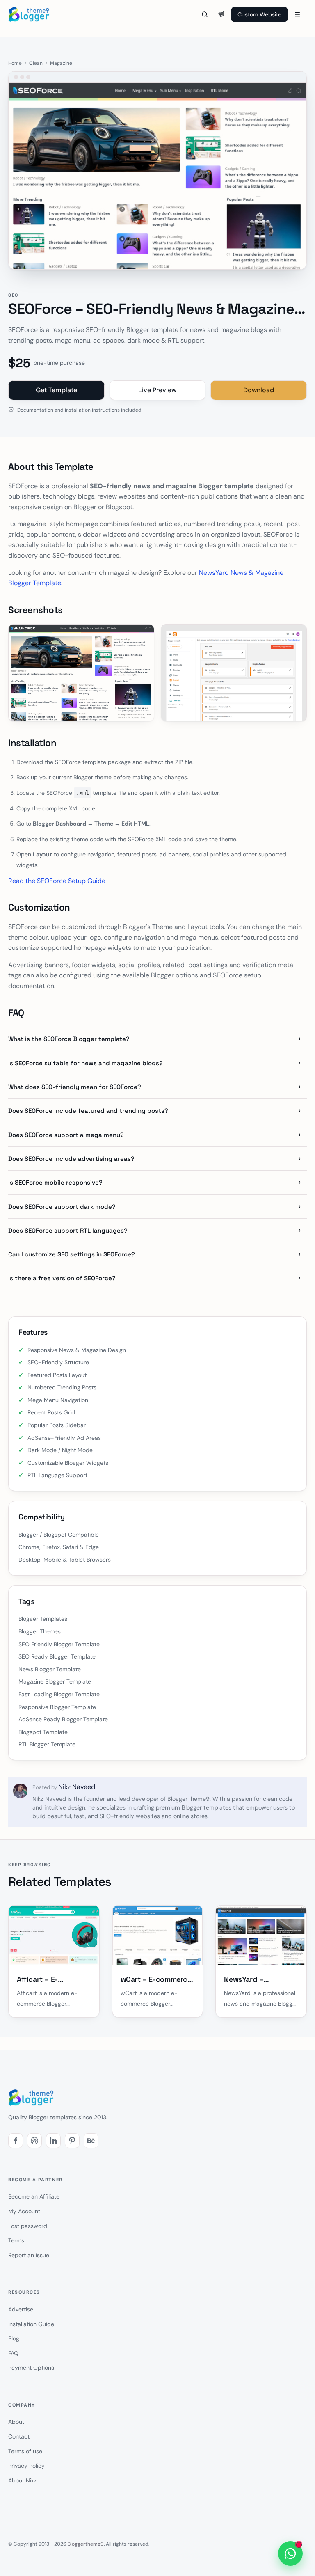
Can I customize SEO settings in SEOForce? (72, 1254)
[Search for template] (205, 14)
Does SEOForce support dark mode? (62, 1207)
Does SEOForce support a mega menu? (66, 1135)
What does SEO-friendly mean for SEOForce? (75, 1087)
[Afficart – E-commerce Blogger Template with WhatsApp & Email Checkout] (54, 1935)
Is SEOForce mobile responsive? (55, 1182)
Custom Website (259, 14)
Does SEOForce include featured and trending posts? (88, 1111)
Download (259, 390)
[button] (16, 2141)
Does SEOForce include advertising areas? (71, 1159)
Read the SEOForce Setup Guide (57, 881)
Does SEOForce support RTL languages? (68, 1230)
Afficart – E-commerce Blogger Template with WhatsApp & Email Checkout (49, 1980)
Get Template (56, 390)
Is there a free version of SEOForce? (62, 1278)
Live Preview (157, 390)
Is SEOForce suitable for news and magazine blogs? (86, 1063)
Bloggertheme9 (86, 2544)
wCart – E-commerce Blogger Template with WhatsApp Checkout (156, 1980)
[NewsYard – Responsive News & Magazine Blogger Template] (261, 1935)
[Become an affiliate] (221, 14)
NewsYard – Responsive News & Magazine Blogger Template (256, 1980)
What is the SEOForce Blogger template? (69, 1039)
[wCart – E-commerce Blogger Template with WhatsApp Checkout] (158, 1935)
